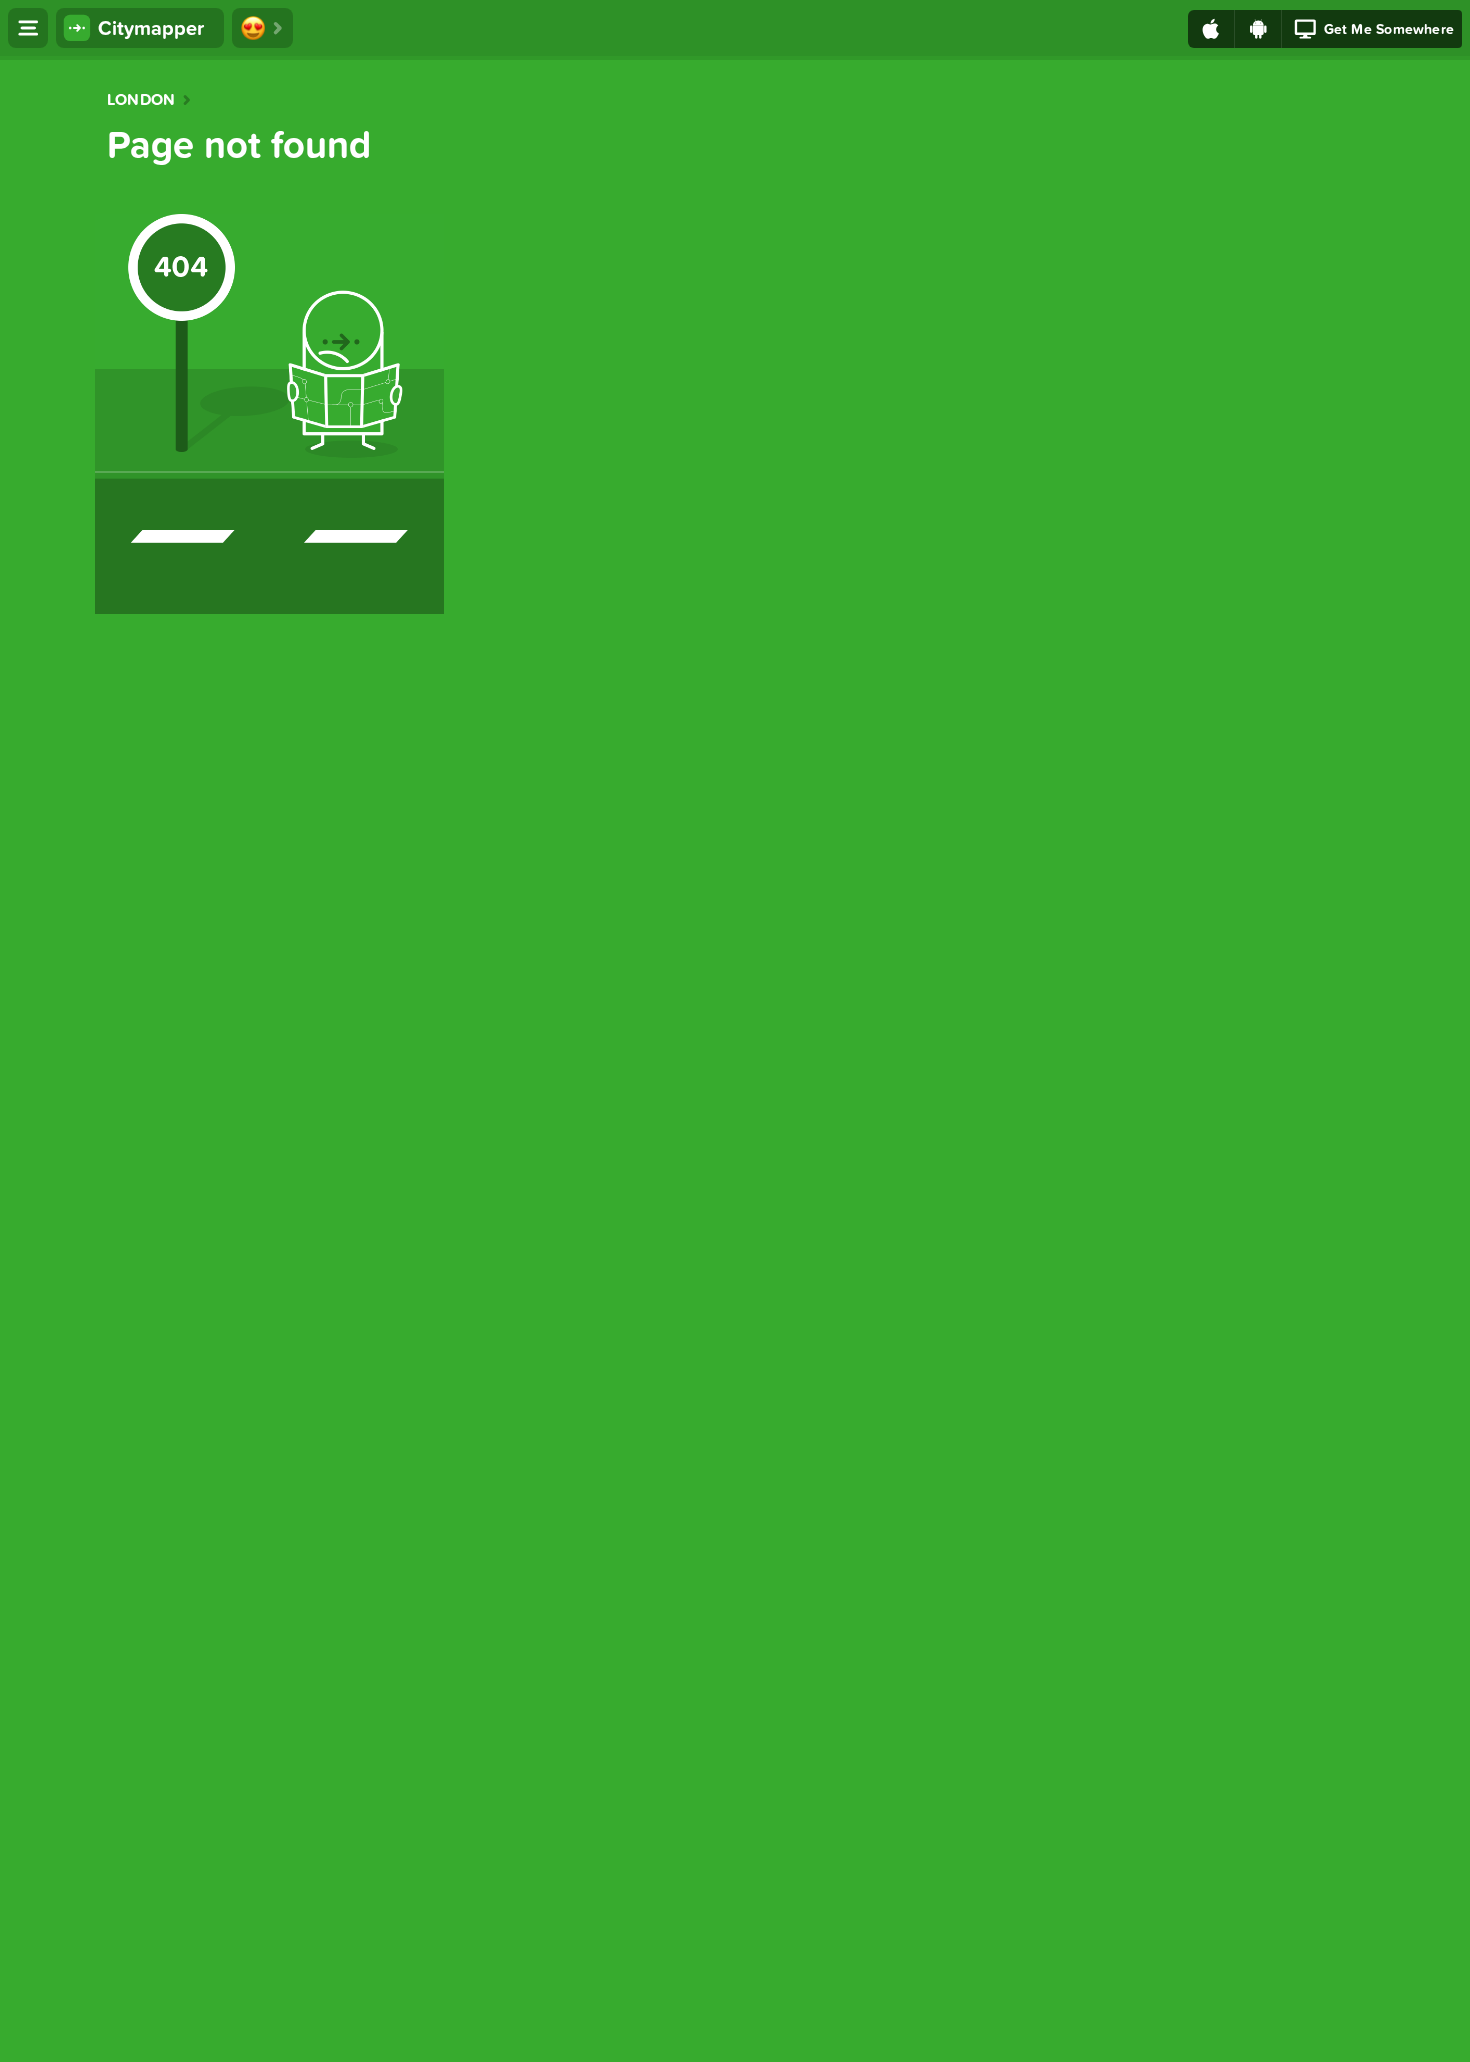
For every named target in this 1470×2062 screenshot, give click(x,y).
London (141, 100)
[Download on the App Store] (1211, 29)
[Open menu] (28, 28)
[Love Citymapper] (262, 28)
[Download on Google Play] (1258, 29)
